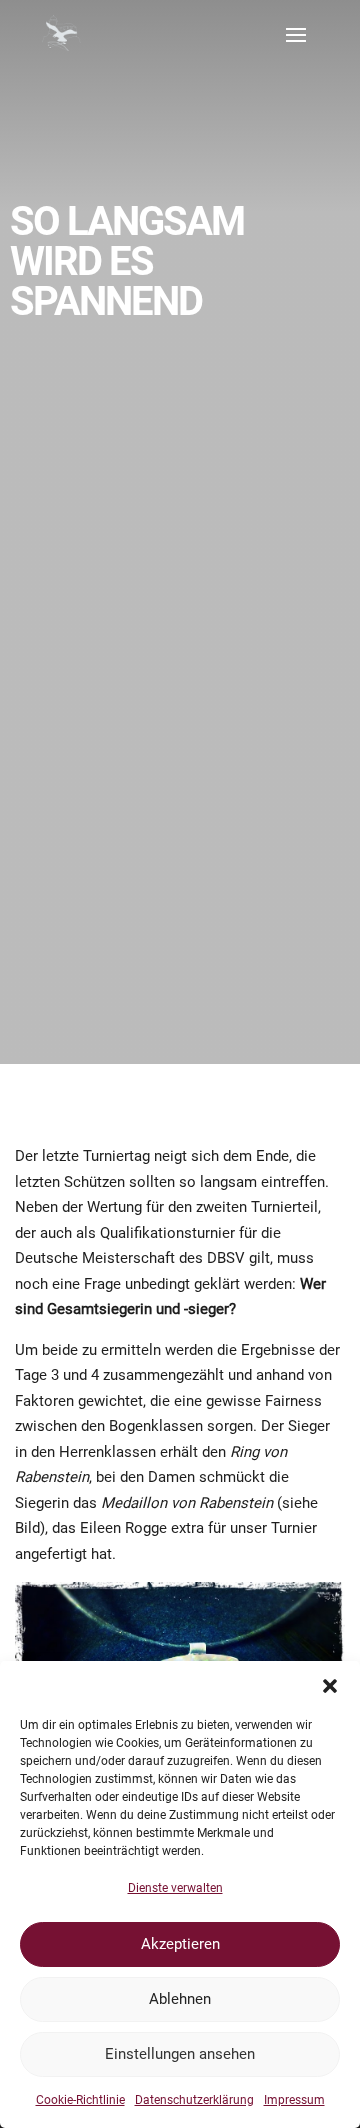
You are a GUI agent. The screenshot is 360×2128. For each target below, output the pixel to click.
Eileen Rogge (123, 1528)
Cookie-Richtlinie (80, 2100)
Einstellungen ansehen (180, 2054)
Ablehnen (180, 1999)
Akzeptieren (180, 1944)
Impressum (294, 2100)
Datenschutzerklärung (194, 2100)
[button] (330, 1686)
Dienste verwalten (175, 1888)
